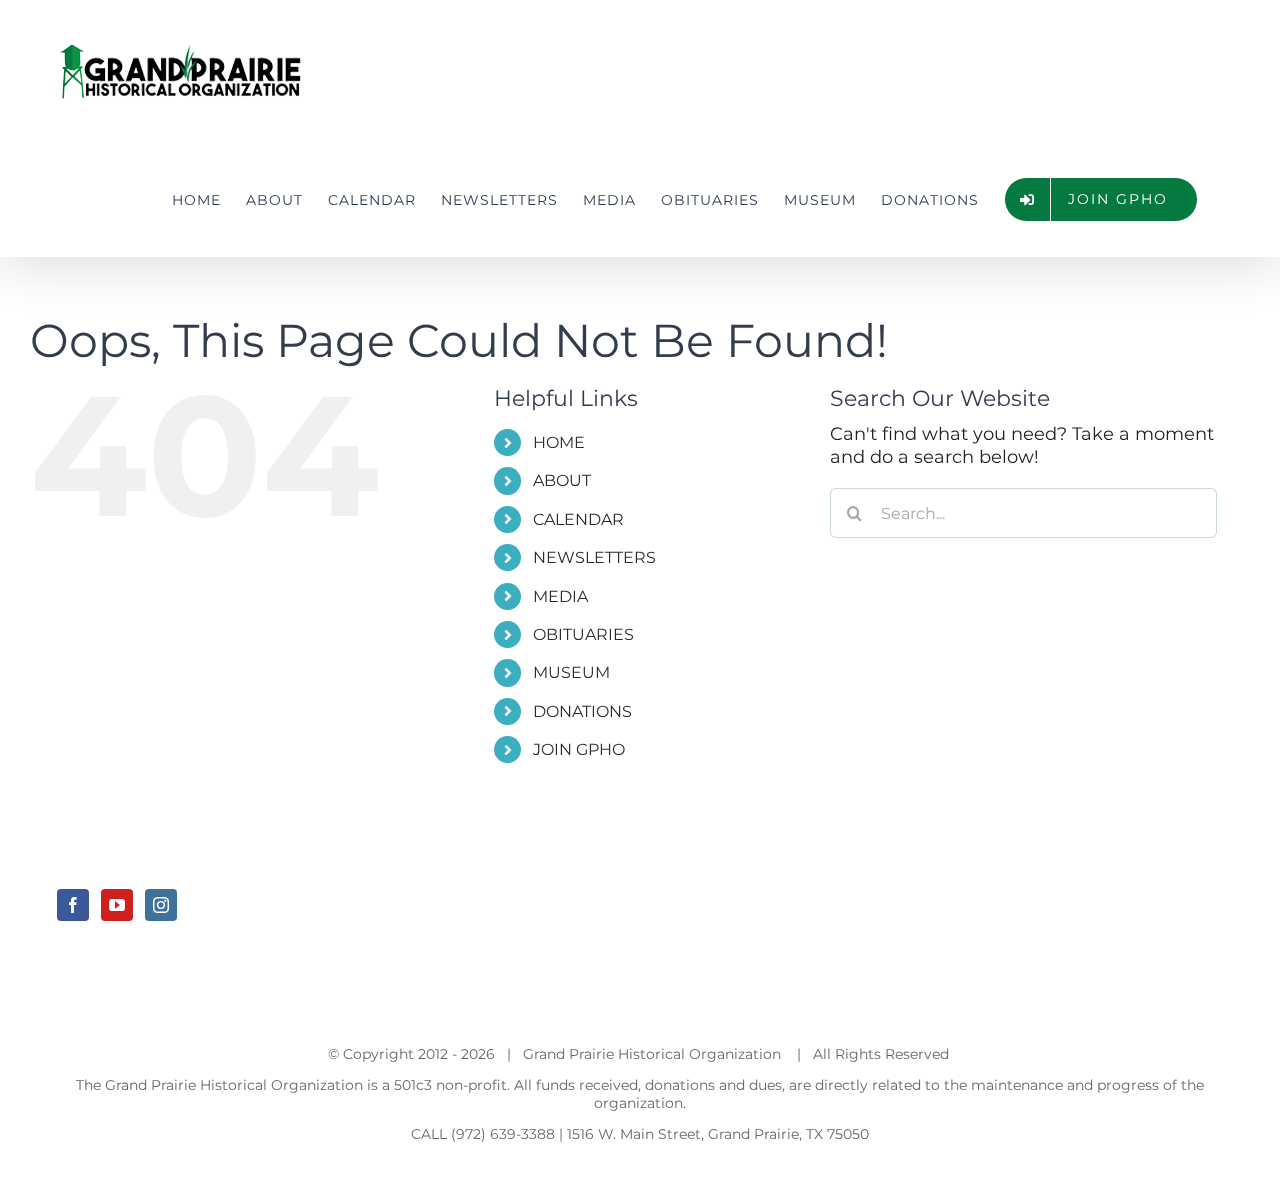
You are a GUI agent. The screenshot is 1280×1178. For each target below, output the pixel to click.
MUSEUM (571, 672)
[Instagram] (161, 905)
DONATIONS (582, 711)
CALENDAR (578, 519)
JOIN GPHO (579, 749)
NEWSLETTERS (594, 557)
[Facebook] (73, 905)
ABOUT (562, 480)
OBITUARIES (583, 634)
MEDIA (560, 596)
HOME (559, 442)
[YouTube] (117, 905)
